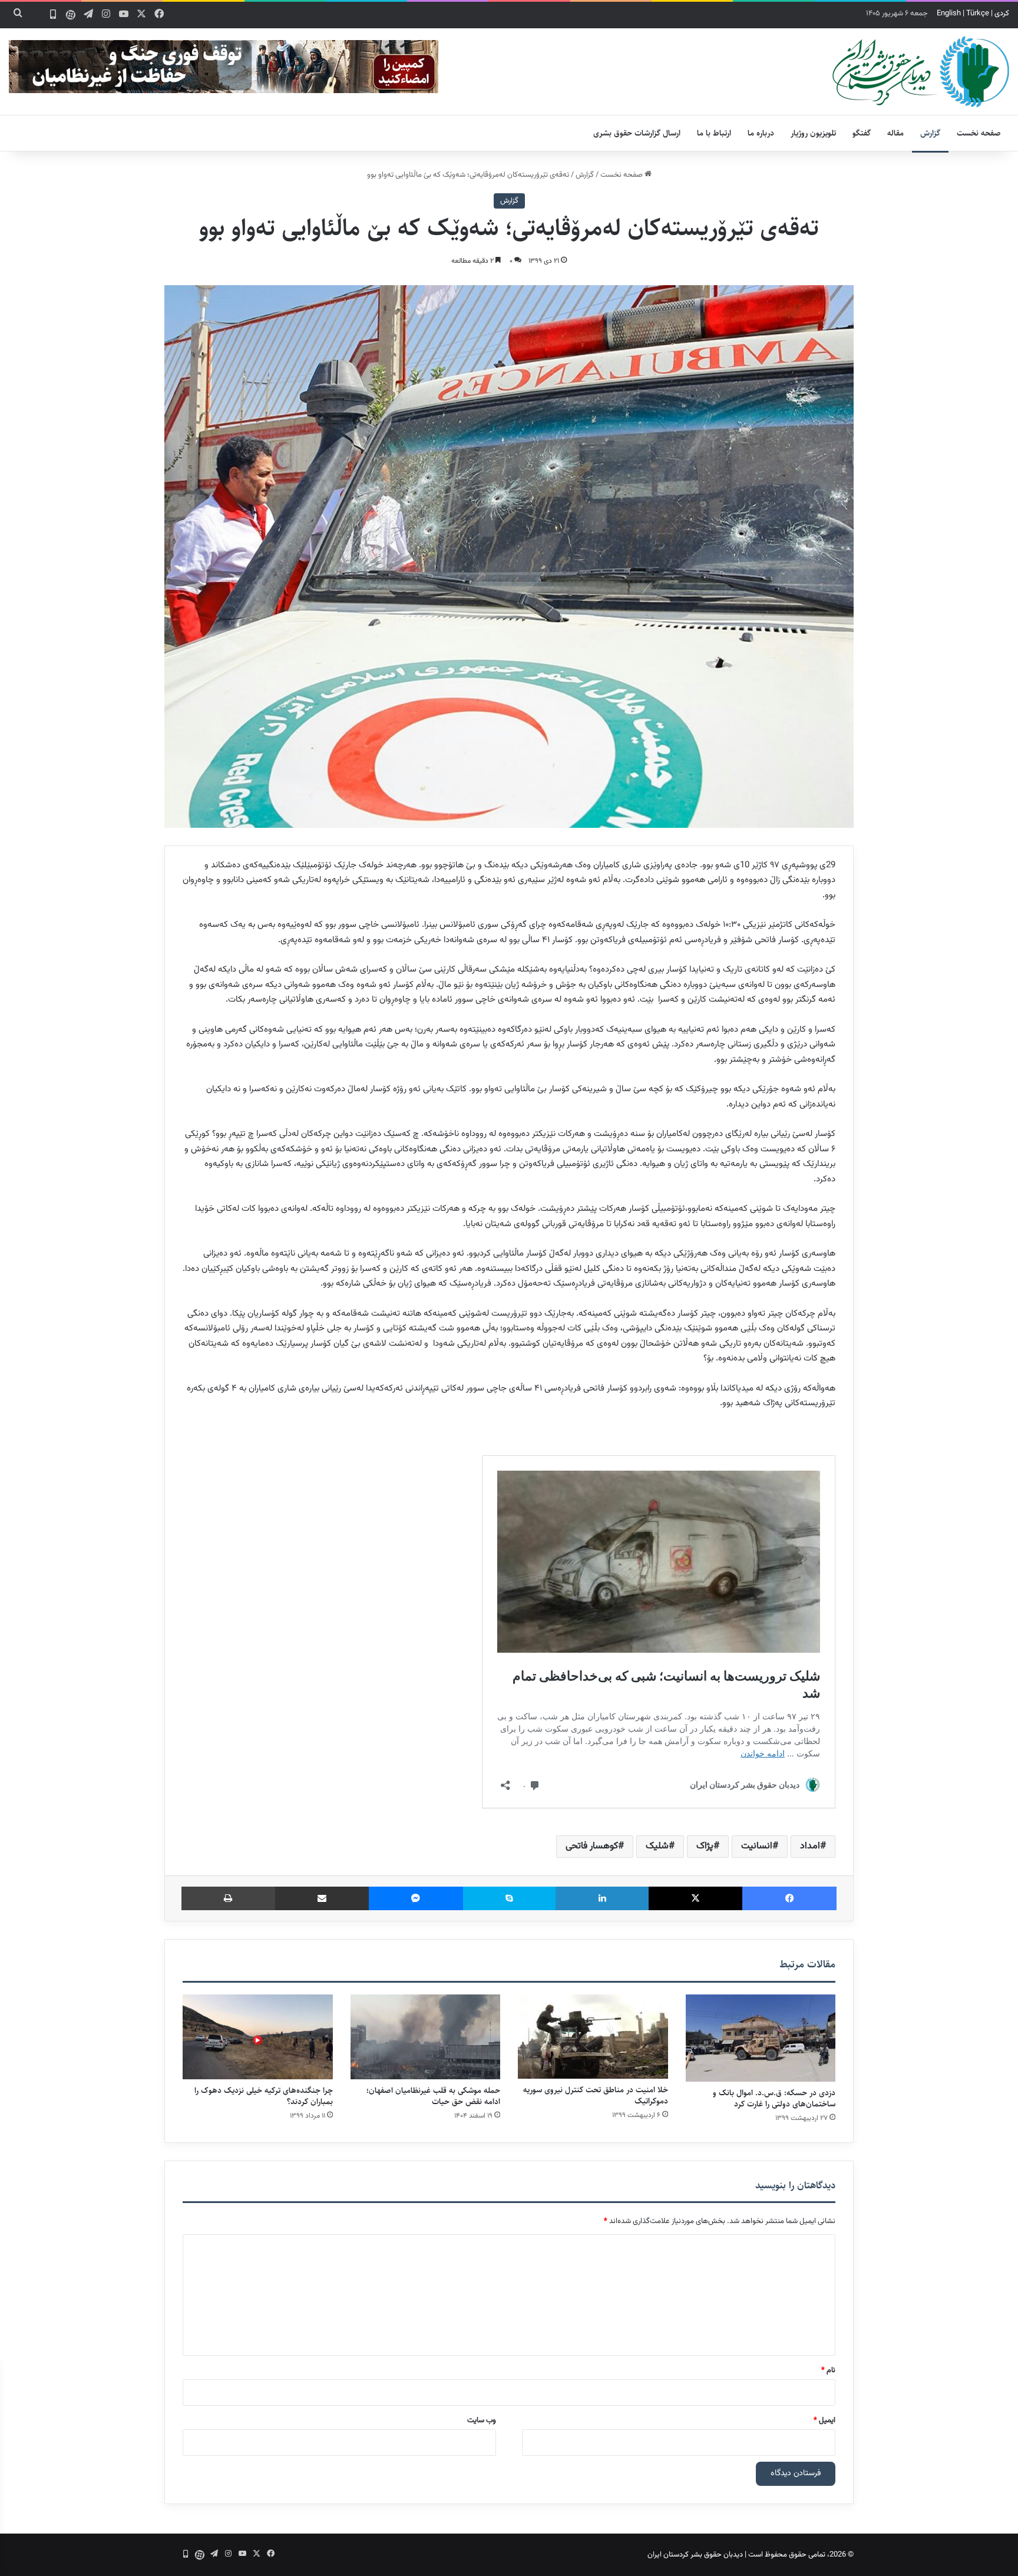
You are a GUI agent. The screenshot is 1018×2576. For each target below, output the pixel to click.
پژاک (705, 1846)
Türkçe (978, 14)
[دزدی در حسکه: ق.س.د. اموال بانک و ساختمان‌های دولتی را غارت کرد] (761, 2038)
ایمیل (824, 2420)
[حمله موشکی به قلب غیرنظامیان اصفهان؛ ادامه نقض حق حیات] (426, 2037)
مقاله (895, 133)
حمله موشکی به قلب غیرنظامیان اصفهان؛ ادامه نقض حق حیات (433, 2096)
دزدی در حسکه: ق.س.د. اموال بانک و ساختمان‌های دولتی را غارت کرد (774, 2098)
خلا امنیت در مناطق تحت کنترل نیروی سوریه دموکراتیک (596, 2096)
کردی (1002, 14)
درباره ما (761, 133)
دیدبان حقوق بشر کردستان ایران (695, 2555)
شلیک (657, 1846)
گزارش (930, 133)
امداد (810, 1846)
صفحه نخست (979, 133)
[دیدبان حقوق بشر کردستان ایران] (921, 72)
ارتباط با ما (714, 133)
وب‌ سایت (482, 2420)
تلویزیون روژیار (813, 133)
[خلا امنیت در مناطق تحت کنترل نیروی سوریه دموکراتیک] (593, 2037)
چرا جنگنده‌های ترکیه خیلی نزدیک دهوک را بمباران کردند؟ (264, 2096)
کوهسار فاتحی (592, 1846)
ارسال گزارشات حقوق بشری (637, 133)
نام (828, 2370)
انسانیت (757, 1846)
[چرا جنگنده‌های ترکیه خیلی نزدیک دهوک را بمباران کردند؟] (258, 2037)
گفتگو (862, 133)
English (949, 14)
